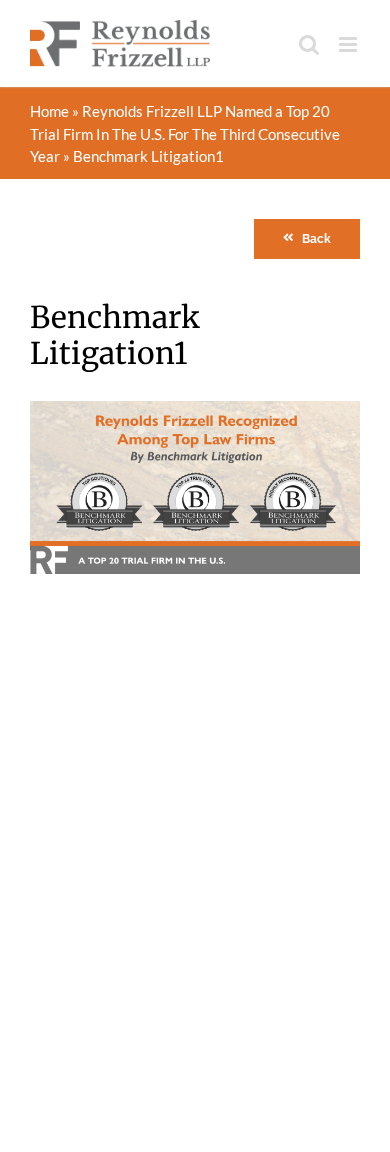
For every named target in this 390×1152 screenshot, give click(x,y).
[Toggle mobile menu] (349, 44)
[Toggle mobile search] (309, 44)
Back (316, 239)
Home (49, 111)
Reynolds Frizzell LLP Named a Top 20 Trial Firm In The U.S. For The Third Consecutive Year (185, 133)
